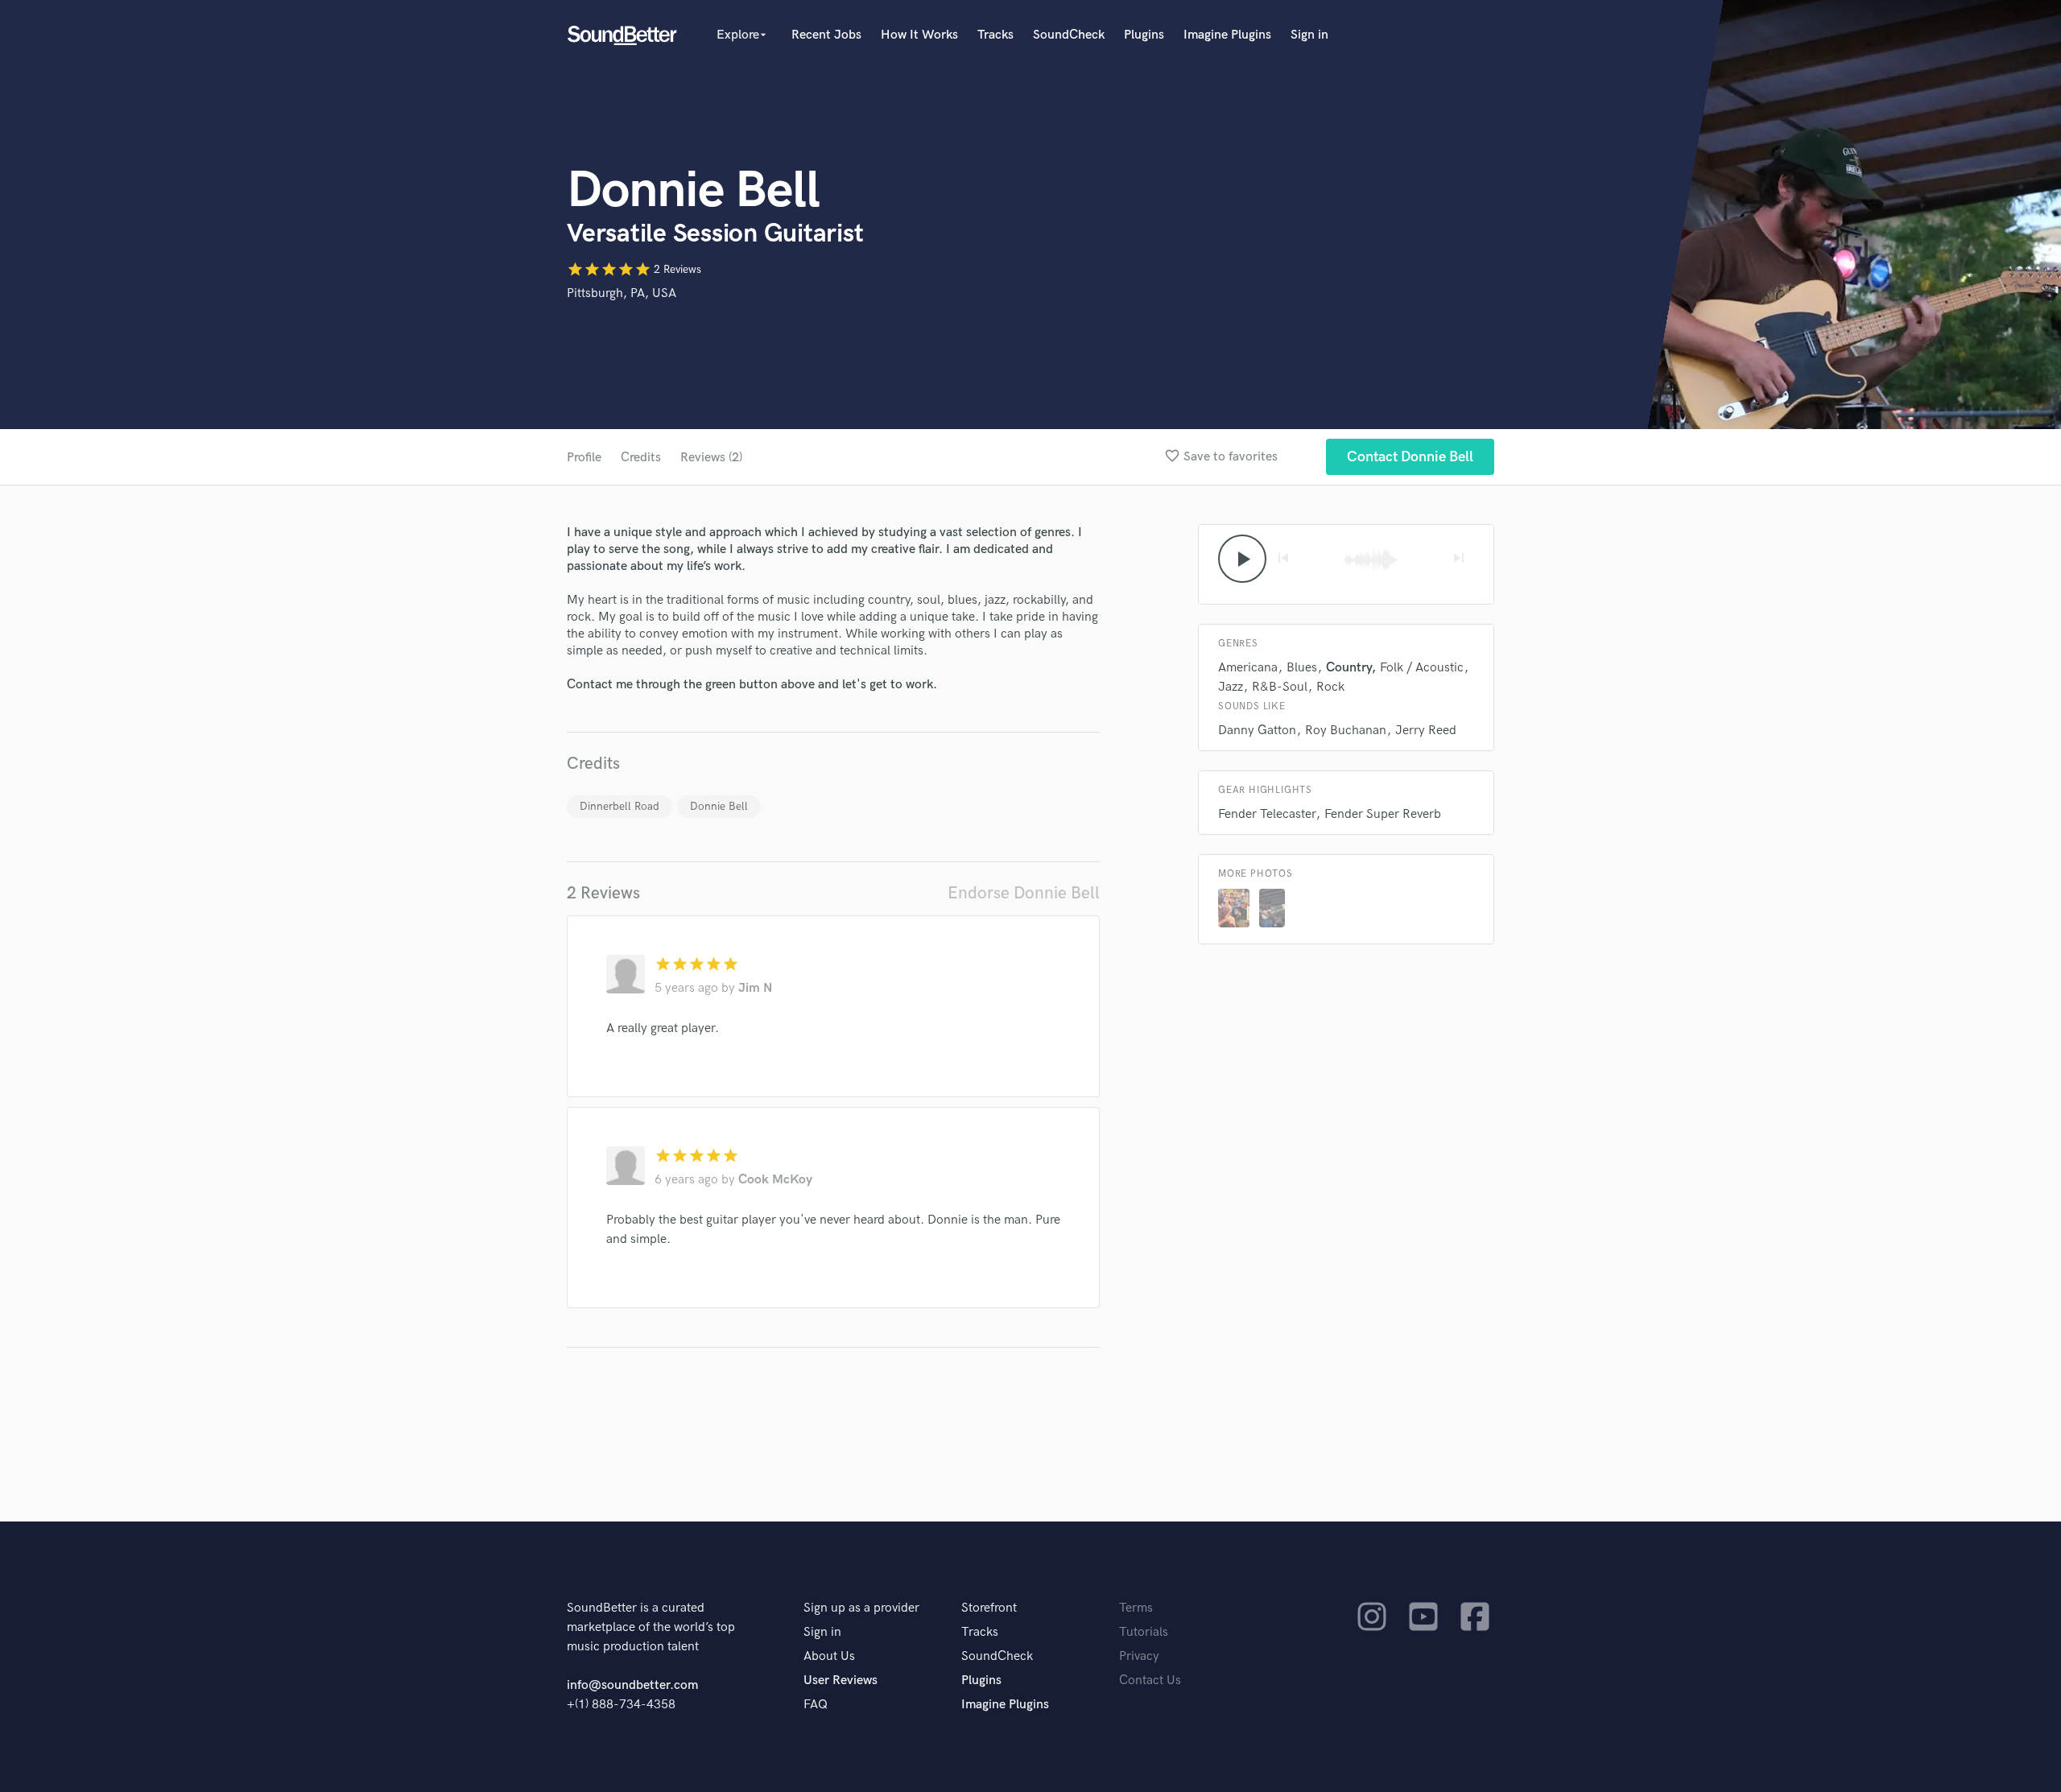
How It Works (919, 35)
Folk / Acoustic (1422, 668)
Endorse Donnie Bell (1024, 893)
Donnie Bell (719, 806)
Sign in (1309, 35)
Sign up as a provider (861, 1608)
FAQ (816, 1705)
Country (1349, 668)
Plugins (1144, 35)
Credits (641, 458)
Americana (1248, 668)
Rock (1330, 687)
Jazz (1231, 687)
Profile (584, 458)
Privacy (1139, 1656)
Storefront (989, 1608)
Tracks (995, 35)
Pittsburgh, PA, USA (622, 293)
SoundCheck (1069, 35)
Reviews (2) (711, 458)
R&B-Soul (1280, 687)
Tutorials (1144, 1632)
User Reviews (841, 1681)
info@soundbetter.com (632, 1685)
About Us (829, 1656)
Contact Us (1150, 1681)
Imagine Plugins (1227, 35)
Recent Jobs (826, 35)
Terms (1136, 1608)
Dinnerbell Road (620, 806)
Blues (1302, 668)
